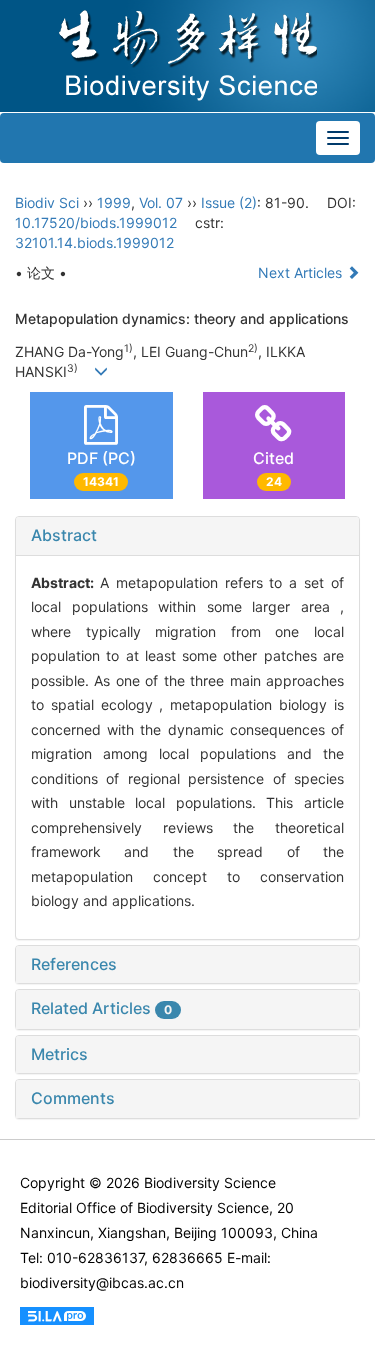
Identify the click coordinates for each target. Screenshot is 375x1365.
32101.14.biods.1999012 (94, 242)
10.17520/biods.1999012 (96, 222)
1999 (114, 202)
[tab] (187, 536)
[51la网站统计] (57, 1314)
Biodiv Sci (47, 202)
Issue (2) (229, 202)
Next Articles (302, 272)
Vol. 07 (161, 202)
